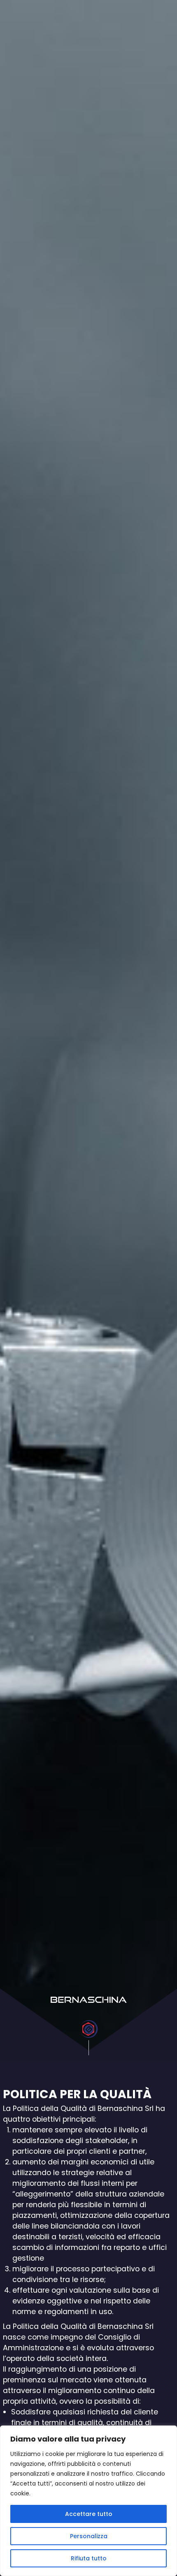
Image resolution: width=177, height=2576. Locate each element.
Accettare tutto (89, 2514)
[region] (88, 2501)
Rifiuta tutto (89, 2558)
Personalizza (89, 2536)
